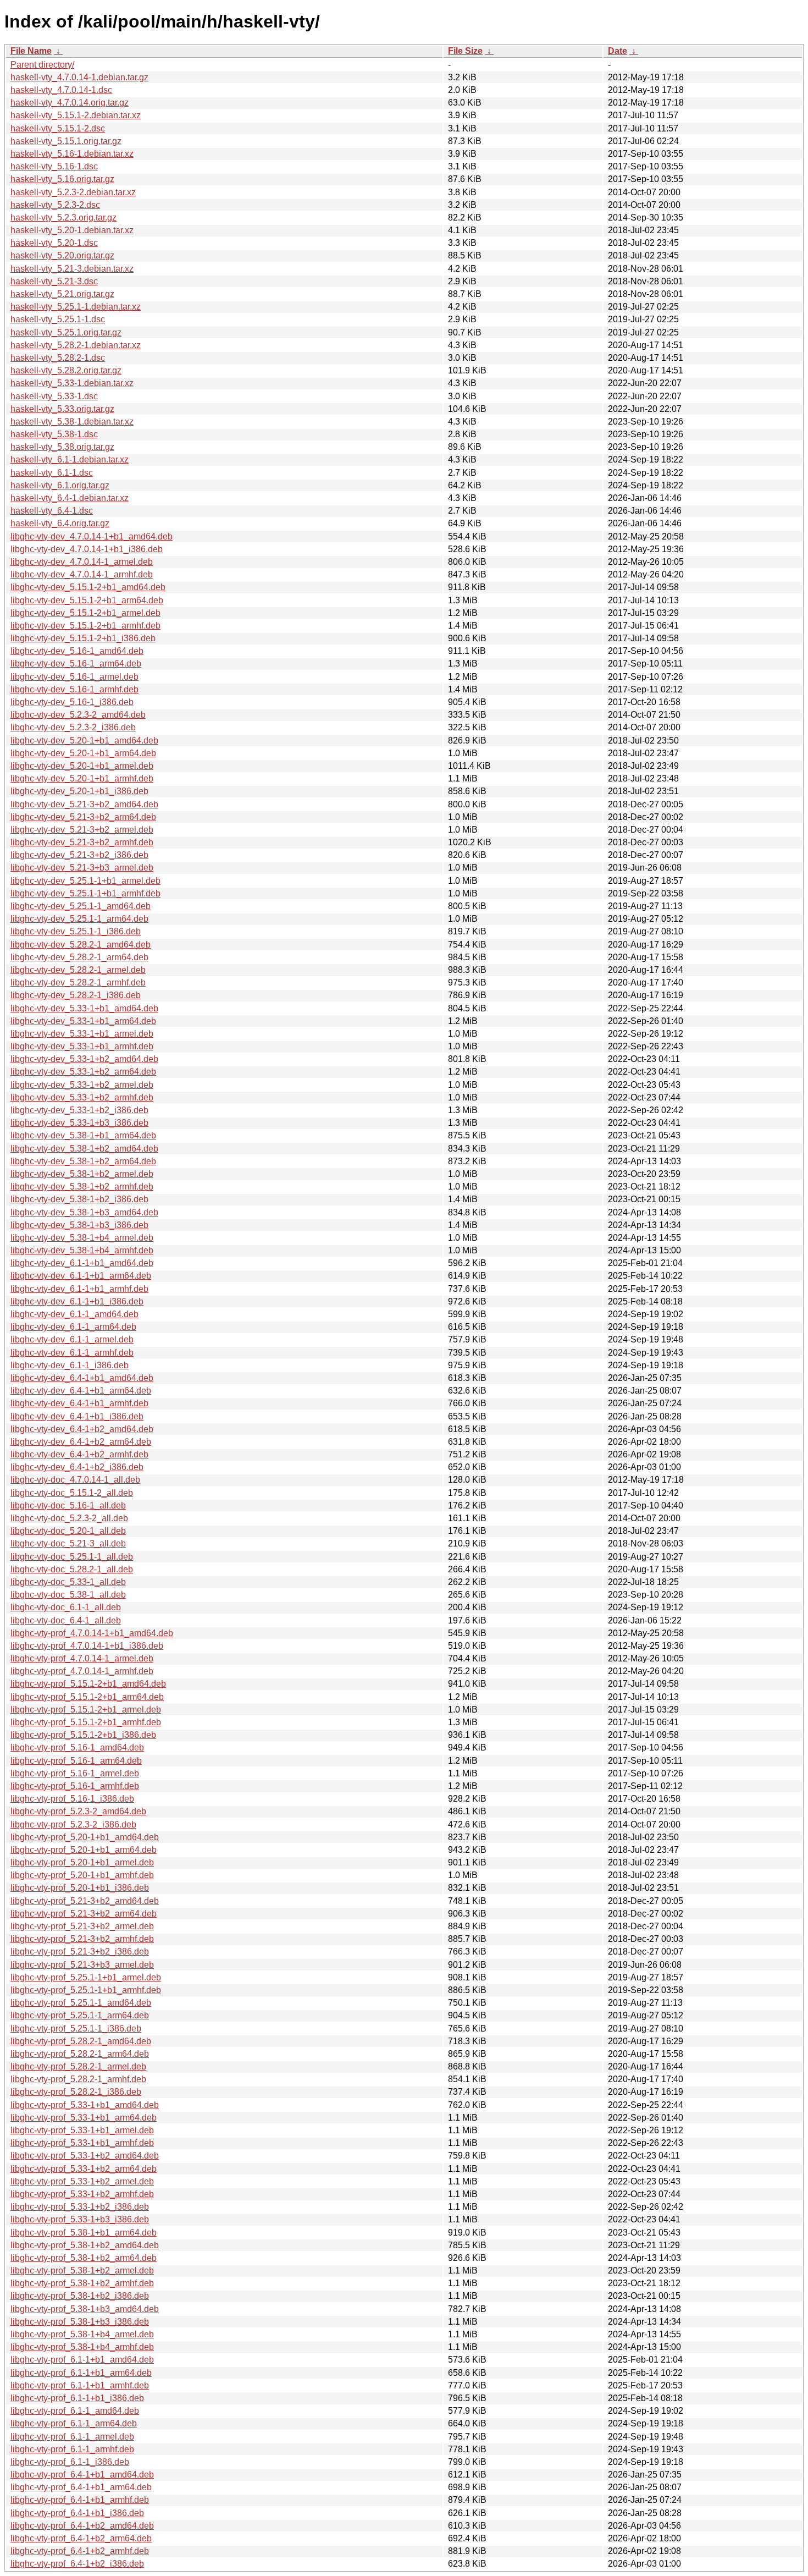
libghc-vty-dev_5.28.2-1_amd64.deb (81, 945)
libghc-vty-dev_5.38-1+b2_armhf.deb (82, 1187)
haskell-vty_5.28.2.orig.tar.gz (66, 370)
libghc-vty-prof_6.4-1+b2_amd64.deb (82, 2526)
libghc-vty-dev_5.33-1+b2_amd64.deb (84, 1059)
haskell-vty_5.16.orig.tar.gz (62, 179)
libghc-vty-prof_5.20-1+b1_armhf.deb (82, 1875)
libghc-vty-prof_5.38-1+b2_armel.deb (82, 2270)
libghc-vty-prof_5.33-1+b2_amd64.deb (85, 2156)
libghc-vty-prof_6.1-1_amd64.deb (75, 2411)
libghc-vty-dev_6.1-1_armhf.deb (72, 1353)
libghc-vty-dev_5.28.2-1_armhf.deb (78, 982)
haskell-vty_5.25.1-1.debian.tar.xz (76, 307)
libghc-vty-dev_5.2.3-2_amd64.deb (78, 715)
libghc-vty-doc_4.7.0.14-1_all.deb (75, 1480)
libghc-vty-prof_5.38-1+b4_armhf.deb (82, 2347)
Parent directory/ (42, 65)
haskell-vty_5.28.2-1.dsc (58, 358)
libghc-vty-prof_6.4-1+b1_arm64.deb (81, 2487)
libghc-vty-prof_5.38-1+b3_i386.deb (80, 2322)
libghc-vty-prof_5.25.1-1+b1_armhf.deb (86, 1990)
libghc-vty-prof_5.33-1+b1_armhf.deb (82, 2143)
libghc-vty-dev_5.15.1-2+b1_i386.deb (83, 638)
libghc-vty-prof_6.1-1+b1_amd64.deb (82, 2360)
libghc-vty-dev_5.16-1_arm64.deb (76, 664)
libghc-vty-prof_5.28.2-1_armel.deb (78, 2066)
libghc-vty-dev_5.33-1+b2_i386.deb (79, 1110)
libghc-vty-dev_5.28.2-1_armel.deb (78, 970)
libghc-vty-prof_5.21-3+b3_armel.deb (82, 1965)
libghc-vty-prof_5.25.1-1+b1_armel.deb (86, 1977)
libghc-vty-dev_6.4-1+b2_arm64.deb (81, 1442)
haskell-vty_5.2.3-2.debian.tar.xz (73, 192)
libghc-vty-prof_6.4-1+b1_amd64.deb (82, 2475)
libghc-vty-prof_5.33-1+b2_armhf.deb (82, 2194)
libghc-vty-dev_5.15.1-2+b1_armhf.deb (85, 626)
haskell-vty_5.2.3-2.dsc (55, 205)
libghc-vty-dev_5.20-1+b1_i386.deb (79, 791)
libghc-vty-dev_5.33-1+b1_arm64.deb (83, 1021)
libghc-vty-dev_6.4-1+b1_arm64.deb (81, 1391)
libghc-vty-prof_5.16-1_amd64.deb (77, 1747)
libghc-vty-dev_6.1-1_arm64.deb (73, 1327)
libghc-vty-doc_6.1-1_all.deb (66, 1607)
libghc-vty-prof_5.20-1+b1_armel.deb (82, 1862)
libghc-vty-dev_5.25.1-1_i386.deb (76, 931)
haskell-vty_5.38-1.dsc (54, 434)
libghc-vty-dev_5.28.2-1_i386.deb (76, 995)
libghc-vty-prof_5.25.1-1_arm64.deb (80, 2015)
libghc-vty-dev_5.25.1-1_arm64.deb (79, 919)
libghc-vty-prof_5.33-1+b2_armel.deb (82, 2181)
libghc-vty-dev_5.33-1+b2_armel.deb (82, 1085)
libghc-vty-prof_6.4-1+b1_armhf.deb (80, 2500)
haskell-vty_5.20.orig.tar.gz (62, 255)
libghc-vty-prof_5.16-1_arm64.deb (76, 1761)
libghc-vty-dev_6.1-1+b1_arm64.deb (81, 1276)
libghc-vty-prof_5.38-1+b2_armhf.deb (82, 2283)
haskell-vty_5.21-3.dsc (54, 281)
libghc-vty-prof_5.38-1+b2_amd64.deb (85, 2245)
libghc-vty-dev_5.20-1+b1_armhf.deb (82, 778)
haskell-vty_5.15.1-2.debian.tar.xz (76, 115)
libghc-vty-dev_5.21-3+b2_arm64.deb (83, 817)
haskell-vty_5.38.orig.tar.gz (62, 447)
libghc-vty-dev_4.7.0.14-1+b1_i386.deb (87, 549)
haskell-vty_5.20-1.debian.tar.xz (72, 230)
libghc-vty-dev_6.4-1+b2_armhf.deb (79, 1454)
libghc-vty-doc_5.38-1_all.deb (68, 1595)
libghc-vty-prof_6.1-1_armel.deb (72, 2437)
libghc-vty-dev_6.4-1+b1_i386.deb (77, 1416)
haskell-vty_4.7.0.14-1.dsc (61, 90)
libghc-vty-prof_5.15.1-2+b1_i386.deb (83, 1735)
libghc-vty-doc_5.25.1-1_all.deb (72, 1557)
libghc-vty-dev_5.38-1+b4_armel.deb (82, 1238)
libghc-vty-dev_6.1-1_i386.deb (70, 1365)
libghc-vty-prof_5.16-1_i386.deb (72, 1799)
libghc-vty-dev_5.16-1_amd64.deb (77, 651)
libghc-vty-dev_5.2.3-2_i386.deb (73, 727)
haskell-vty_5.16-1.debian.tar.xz (72, 154)
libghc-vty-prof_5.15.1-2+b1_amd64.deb (88, 1684)
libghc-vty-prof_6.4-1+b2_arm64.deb (81, 2538)
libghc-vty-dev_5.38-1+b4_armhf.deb (82, 1250)
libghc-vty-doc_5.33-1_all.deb (68, 1582)
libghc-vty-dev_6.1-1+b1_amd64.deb (82, 1263)
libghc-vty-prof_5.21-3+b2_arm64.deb (84, 1914)
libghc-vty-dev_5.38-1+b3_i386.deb (79, 1225)
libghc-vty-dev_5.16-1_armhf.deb (74, 689)
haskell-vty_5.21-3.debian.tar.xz (72, 269)
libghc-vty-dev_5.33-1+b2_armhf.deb (82, 1097)
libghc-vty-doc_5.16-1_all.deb (68, 1506)
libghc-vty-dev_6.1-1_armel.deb (72, 1339)
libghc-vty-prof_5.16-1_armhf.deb (75, 1786)
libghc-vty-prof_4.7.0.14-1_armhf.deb (82, 1671)
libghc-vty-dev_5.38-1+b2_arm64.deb (83, 1161)
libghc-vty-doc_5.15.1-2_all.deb (72, 1493)
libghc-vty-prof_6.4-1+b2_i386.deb (77, 2564)
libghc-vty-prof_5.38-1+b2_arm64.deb (84, 2258)
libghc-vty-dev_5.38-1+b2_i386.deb (79, 1199)
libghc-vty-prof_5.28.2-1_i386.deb (76, 2092)
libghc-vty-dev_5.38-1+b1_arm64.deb (83, 1135)
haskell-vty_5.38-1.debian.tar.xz (72, 422)
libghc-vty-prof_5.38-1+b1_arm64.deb (84, 2233)
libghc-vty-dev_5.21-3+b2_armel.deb (82, 830)
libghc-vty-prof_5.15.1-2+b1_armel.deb (86, 1710)
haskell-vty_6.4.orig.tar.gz (60, 523)
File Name (31, 51)
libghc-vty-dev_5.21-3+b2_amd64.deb (84, 804)
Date (618, 51)
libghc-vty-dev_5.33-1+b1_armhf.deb (82, 1046)
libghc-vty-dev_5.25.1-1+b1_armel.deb (85, 881)
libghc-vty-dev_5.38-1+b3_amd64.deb (84, 1212)
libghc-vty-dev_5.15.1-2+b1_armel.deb (85, 613)
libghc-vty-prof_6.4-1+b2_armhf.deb (80, 2551)
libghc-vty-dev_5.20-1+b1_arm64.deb (83, 753)
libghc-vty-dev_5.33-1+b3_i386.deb (79, 1123)
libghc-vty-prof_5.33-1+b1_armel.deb (82, 2130)
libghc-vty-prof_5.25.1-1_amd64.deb (81, 2003)
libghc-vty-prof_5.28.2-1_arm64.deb (80, 2054)
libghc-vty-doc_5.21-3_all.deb (68, 1543)
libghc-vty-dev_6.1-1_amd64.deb (74, 1314)
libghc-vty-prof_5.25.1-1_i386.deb (76, 2029)
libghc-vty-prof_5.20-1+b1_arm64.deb (84, 1850)
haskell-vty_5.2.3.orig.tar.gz (63, 218)
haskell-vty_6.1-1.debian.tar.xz (70, 459)
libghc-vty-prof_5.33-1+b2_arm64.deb (84, 2169)
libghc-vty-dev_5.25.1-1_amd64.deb (81, 906)
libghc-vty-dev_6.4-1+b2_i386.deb (77, 1467)
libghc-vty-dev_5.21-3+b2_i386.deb (79, 855)
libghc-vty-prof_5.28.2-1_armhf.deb (78, 2079)
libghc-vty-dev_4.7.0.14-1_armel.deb (82, 562)
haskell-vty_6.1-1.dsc (52, 473)
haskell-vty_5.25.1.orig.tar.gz (66, 332)
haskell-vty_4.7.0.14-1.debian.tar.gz (79, 77)
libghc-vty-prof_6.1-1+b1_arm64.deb (81, 2373)
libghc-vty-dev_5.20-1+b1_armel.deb (82, 766)
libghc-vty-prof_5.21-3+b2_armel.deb (82, 1926)
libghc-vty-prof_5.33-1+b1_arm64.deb (84, 2118)
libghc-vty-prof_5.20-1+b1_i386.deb (80, 1888)
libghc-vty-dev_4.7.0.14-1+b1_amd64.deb (92, 536)
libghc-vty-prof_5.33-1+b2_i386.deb (80, 2207)
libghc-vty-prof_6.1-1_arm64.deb (74, 2423)
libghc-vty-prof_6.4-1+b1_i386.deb (77, 2513)
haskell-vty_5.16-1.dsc (54, 166)
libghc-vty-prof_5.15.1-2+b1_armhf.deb (86, 1722)
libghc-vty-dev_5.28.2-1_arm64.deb (79, 957)
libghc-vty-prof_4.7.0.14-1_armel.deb (82, 1658)
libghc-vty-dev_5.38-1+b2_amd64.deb (84, 1149)
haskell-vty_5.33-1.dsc (54, 396)
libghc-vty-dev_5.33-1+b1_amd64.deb (84, 1008)
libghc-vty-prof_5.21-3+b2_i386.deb (80, 1952)
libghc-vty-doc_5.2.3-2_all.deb (69, 1518)
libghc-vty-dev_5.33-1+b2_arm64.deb (83, 1072)
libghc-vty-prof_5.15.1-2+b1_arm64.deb (87, 1697)
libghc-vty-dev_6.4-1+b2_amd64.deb (82, 1429)
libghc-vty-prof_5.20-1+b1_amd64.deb (85, 1837)
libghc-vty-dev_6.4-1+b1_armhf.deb (79, 1403)
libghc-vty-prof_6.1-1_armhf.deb (72, 2449)
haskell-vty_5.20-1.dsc (54, 243)
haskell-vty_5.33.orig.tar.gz (62, 409)
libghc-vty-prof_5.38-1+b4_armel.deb (82, 2334)
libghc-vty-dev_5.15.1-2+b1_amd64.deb (88, 587)
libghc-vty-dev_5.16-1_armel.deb (74, 677)
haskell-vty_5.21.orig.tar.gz (62, 294)
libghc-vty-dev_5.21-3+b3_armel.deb (82, 868)
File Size (465, 51)
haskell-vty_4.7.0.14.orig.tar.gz (70, 103)
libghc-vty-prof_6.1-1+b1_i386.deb (77, 2398)
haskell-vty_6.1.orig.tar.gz (60, 485)
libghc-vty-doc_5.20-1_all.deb (68, 1531)
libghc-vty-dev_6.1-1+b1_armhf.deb (79, 1289)
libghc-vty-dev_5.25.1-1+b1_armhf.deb (85, 893)
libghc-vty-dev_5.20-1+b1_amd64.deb (84, 741)
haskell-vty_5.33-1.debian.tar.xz (72, 383)
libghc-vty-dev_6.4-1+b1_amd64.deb (82, 1378)
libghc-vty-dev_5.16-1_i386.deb (72, 702)
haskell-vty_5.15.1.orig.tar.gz (66, 141)
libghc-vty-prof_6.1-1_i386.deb (70, 2462)
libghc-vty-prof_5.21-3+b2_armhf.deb (82, 1939)
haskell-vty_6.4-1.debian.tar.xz (70, 498)
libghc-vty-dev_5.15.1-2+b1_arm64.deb (87, 600)
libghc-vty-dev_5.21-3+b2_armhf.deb (82, 842)
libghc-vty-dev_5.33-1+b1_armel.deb (82, 1034)
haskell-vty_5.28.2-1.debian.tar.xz (76, 345)
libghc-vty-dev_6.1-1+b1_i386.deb (77, 1301)
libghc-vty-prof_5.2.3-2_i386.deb (73, 1824)
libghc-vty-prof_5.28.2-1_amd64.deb (81, 2041)
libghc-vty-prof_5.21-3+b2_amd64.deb (85, 1901)
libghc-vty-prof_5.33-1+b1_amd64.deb (85, 2105)
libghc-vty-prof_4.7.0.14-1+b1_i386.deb (87, 1646)
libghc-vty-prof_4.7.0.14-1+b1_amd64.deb (92, 1633)
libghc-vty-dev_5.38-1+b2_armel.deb (82, 1174)
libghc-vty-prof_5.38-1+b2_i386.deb (80, 2296)
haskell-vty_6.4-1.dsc (52, 511)
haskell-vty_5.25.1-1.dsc (58, 319)
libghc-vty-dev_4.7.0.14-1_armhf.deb (82, 574)
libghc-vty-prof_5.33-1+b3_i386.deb (80, 2219)
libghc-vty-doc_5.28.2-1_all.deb (72, 1569)
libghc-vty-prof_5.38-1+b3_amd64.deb (85, 2309)
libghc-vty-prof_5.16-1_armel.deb (75, 1773)
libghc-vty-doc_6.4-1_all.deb (66, 1620)
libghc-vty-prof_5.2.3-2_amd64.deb (78, 1811)
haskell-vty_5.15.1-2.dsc (58, 128)
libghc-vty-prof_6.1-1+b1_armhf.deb (80, 2385)
